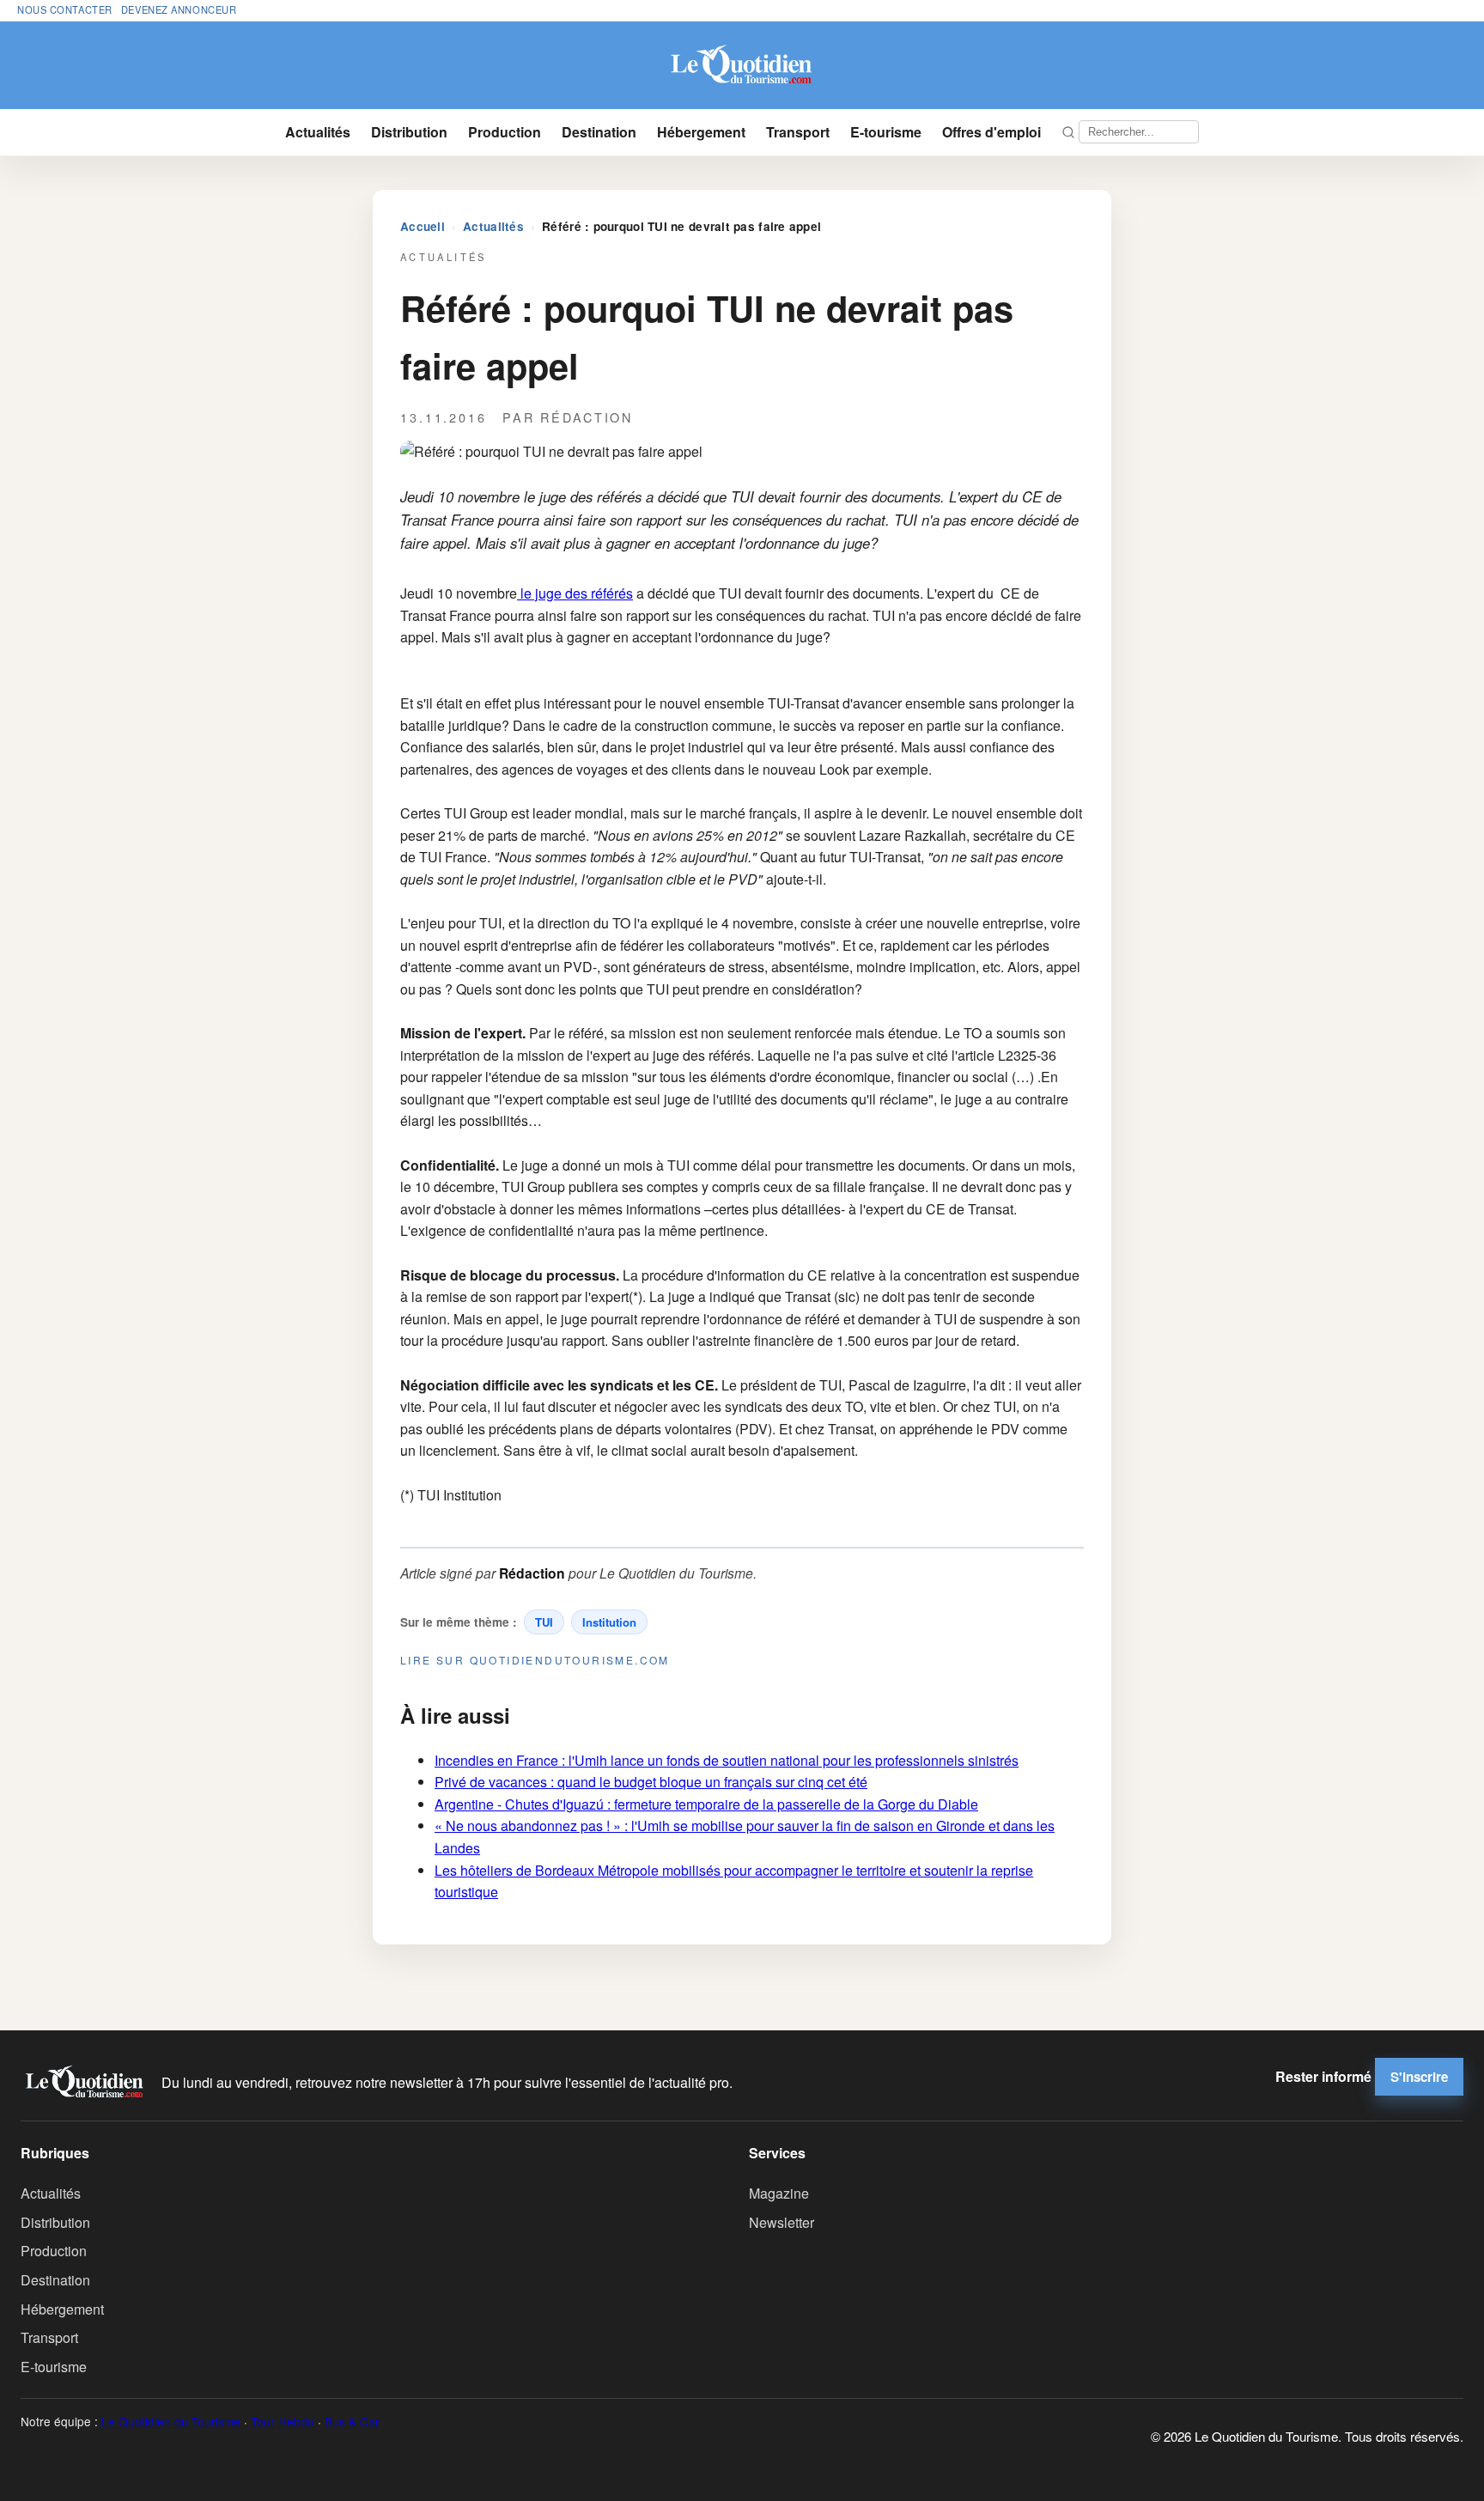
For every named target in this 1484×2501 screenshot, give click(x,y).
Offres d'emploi (991, 132)
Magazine (779, 2193)
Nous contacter (65, 9)
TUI (544, 1622)
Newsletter (782, 2222)
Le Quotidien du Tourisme (171, 2421)
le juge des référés (575, 593)
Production (505, 132)
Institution (609, 1622)
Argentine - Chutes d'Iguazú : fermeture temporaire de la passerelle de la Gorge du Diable (706, 1804)
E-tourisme (886, 132)
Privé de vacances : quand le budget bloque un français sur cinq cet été (651, 1782)
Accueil (423, 226)
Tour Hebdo (283, 2421)
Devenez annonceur (179, 9)
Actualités (318, 132)
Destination (599, 132)
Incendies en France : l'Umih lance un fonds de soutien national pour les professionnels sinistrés (727, 1760)
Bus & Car (352, 2421)
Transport (798, 132)
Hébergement (701, 132)
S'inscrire (1419, 2077)
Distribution (409, 132)
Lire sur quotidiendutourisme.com (535, 1660)
